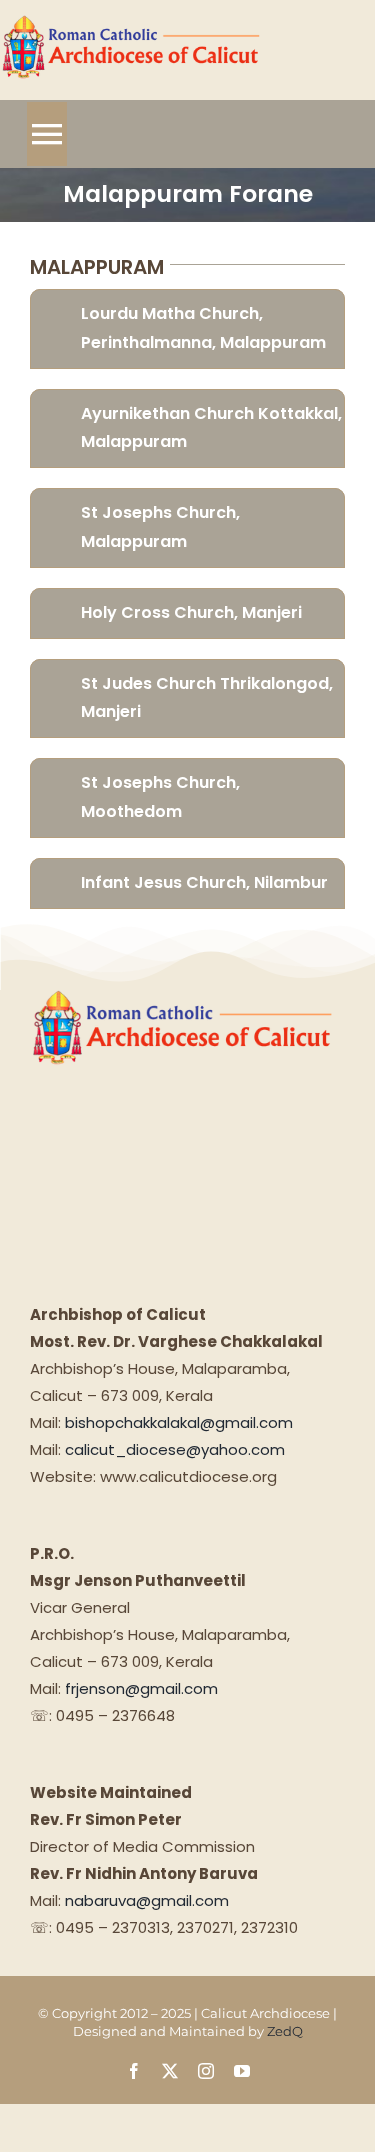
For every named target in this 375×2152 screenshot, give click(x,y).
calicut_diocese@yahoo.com (175, 1449)
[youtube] (242, 2071)
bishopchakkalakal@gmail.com (179, 1422)
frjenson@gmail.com (141, 1688)
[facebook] (134, 2071)
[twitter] (170, 2071)
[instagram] (206, 2071)
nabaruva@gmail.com (147, 1900)
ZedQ (285, 2031)
